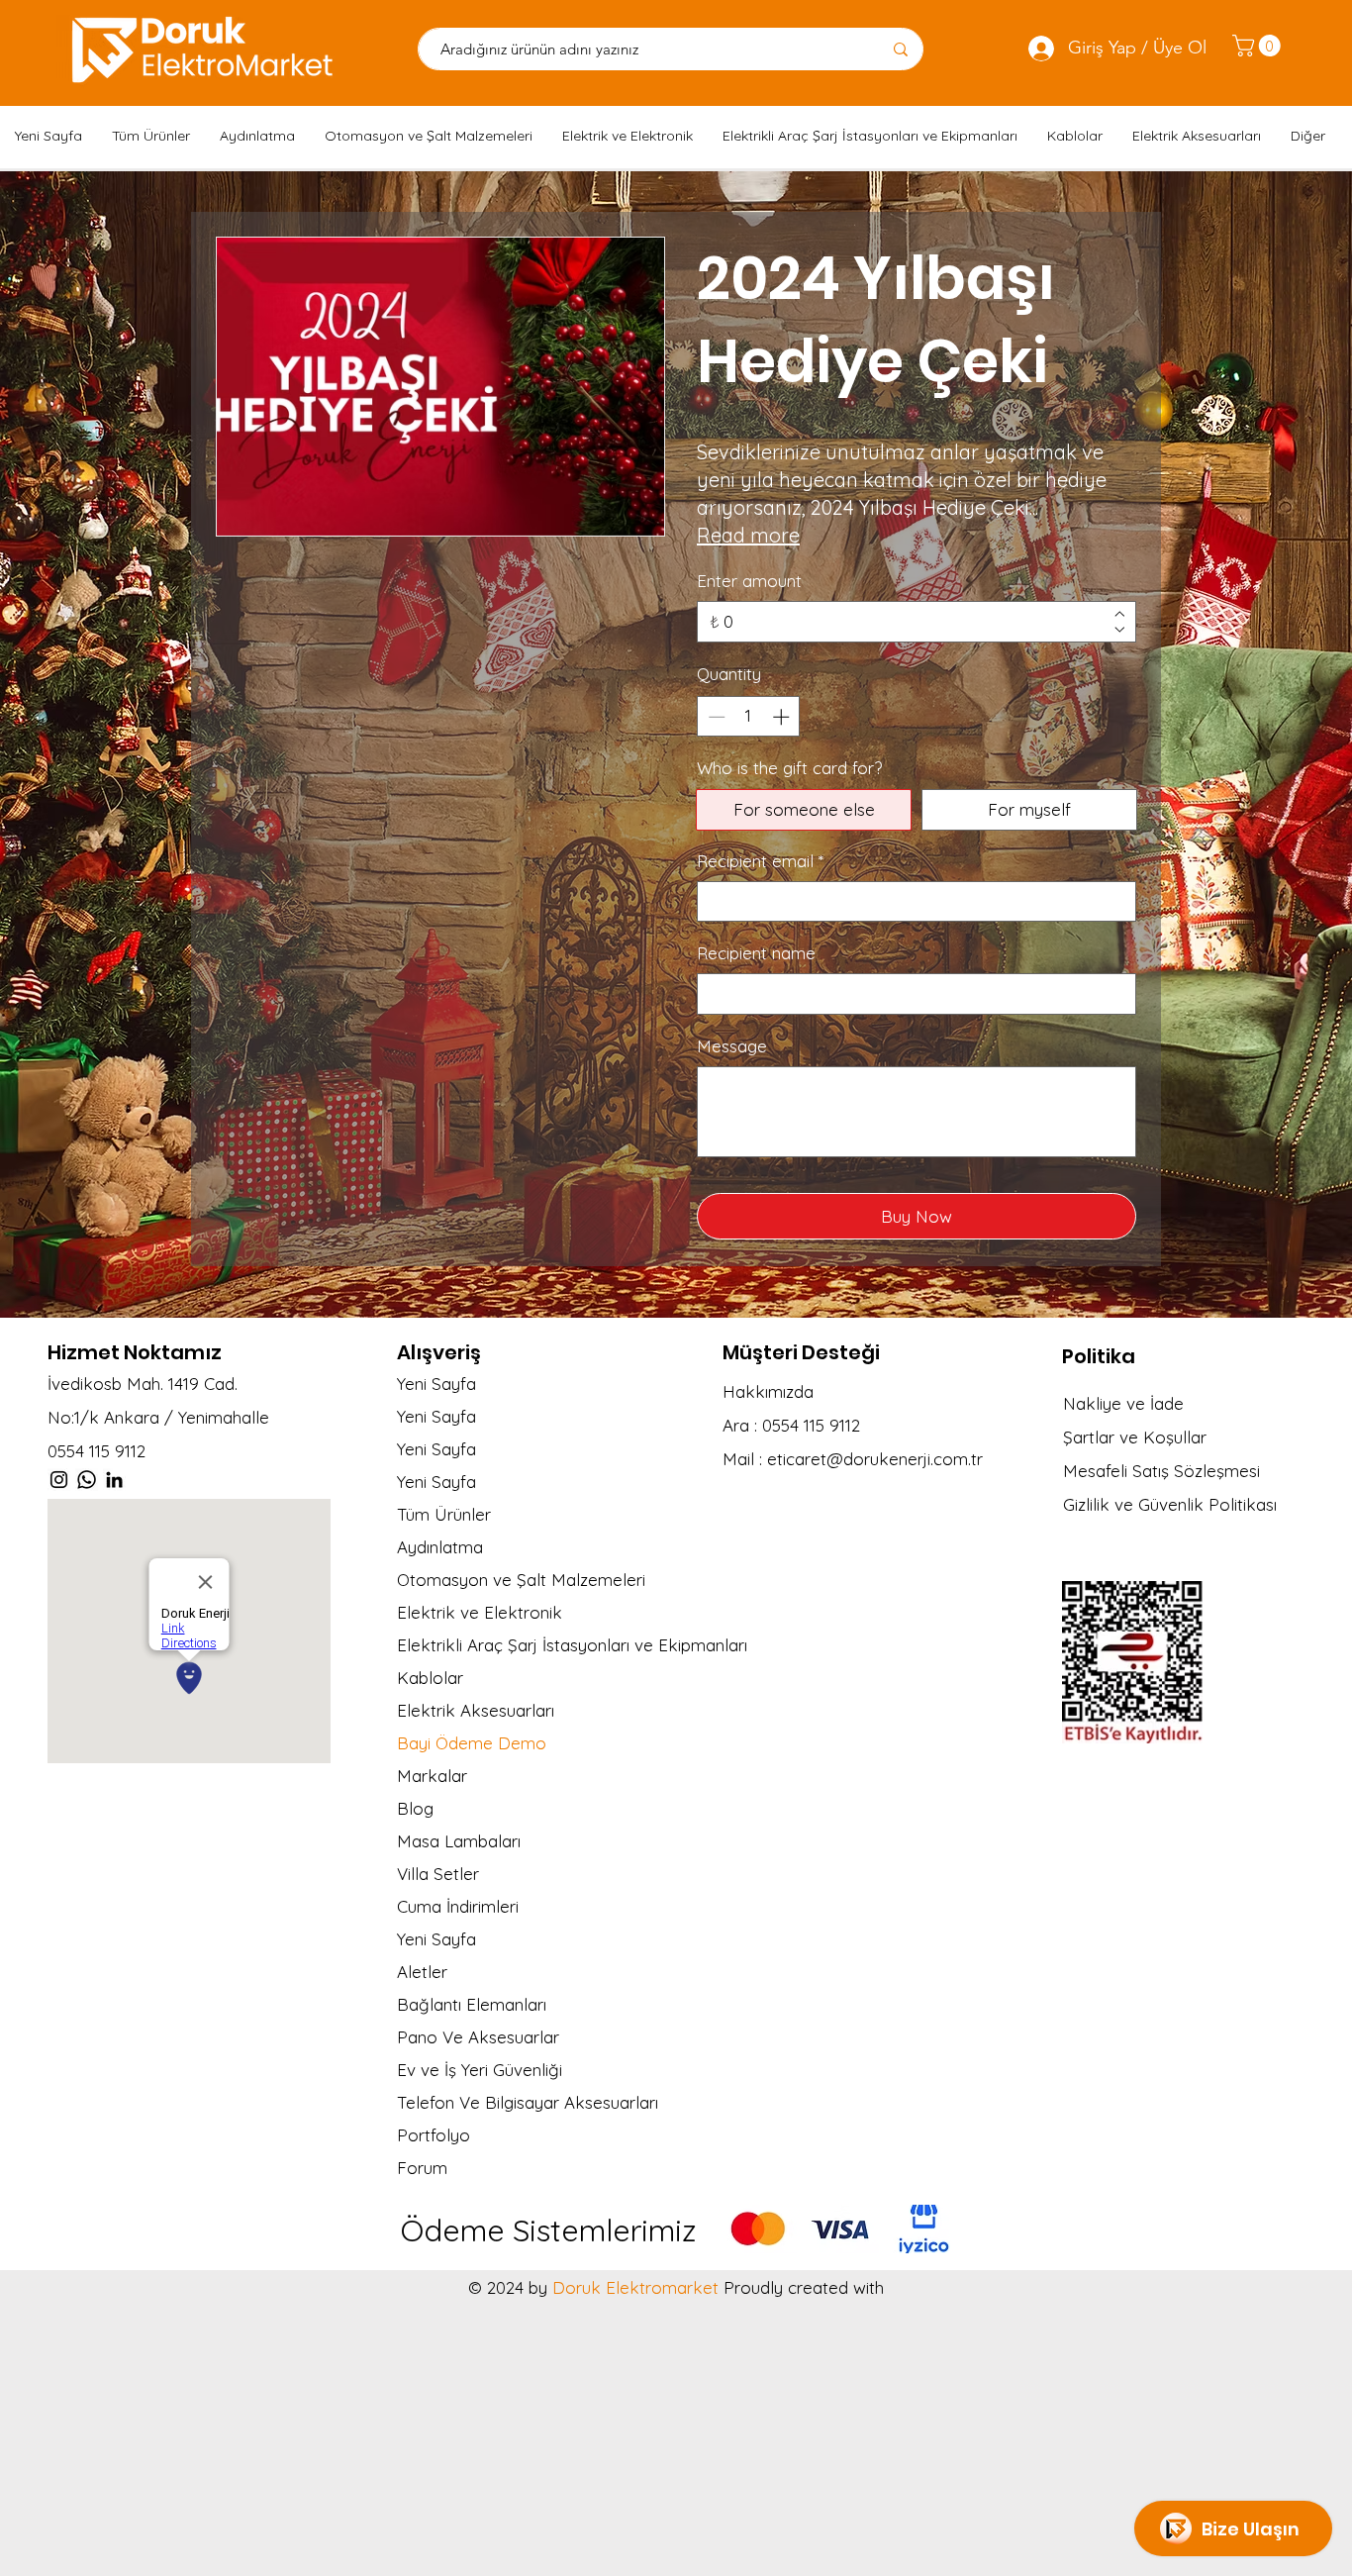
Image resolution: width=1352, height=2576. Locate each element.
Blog (415, 1808)
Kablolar (430, 1678)
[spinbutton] (749, 717)
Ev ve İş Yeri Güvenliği (480, 2070)
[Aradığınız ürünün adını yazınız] (900, 49)
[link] (1259, 46)
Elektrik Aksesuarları (476, 1710)
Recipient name (756, 953)
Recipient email (760, 861)
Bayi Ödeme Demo (472, 1743)
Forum (422, 2168)
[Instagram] (59, 1480)
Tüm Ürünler (444, 1514)
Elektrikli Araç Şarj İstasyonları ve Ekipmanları (555, 1645)
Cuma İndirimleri (458, 1906)
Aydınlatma (440, 1547)
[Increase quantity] (783, 717)
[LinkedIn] (114, 1480)
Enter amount (749, 581)
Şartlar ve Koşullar (1135, 1437)
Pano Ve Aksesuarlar (478, 2037)
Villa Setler (438, 1874)
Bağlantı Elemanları (472, 2004)
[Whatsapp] (87, 1480)
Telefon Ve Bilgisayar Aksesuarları (528, 2102)
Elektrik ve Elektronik (480, 1612)
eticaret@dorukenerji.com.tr (875, 1459)
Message (732, 1046)
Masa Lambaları (459, 1841)
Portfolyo (434, 2135)
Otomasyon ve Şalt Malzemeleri (521, 1580)
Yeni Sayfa (436, 1384)
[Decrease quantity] (715, 717)
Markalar (432, 1776)
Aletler (422, 1972)
